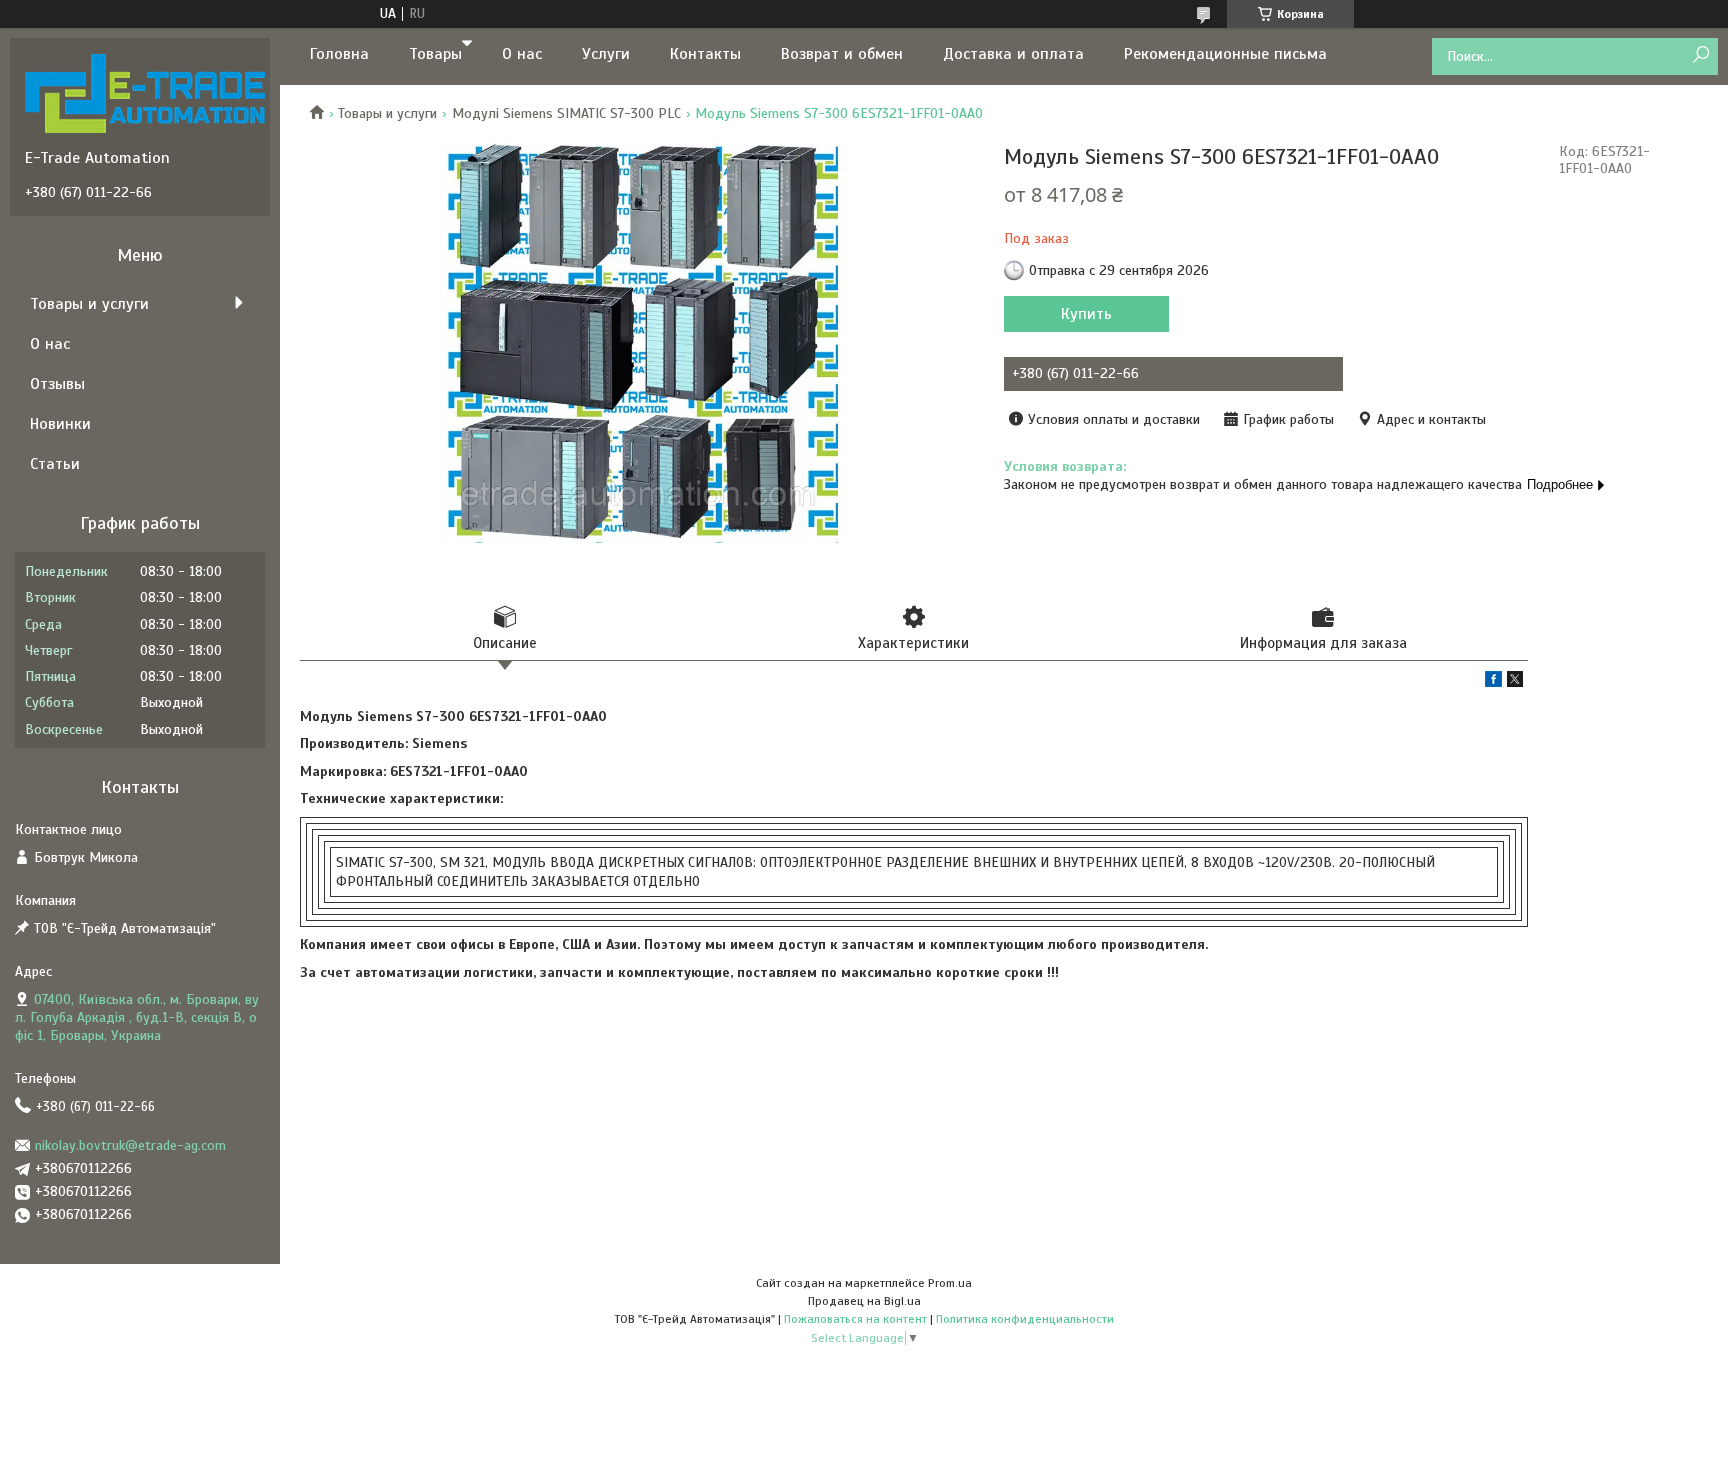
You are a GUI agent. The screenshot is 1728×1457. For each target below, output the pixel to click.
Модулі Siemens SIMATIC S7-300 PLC (566, 113)
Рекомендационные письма (1225, 54)
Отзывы (57, 384)
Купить (1086, 314)
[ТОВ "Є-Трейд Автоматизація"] (145, 93)
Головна (339, 54)
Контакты (705, 54)
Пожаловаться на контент (855, 1319)
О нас (522, 54)
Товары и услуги (387, 113)
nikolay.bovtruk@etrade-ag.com (130, 1145)
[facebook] (1493, 682)
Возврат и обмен (842, 54)
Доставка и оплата (1013, 54)
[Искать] (1700, 55)
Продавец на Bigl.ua (864, 1301)
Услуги (606, 54)
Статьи (55, 464)
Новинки (60, 424)
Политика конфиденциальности (1025, 1319)
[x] (1515, 682)
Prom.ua (950, 1283)
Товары (435, 54)
